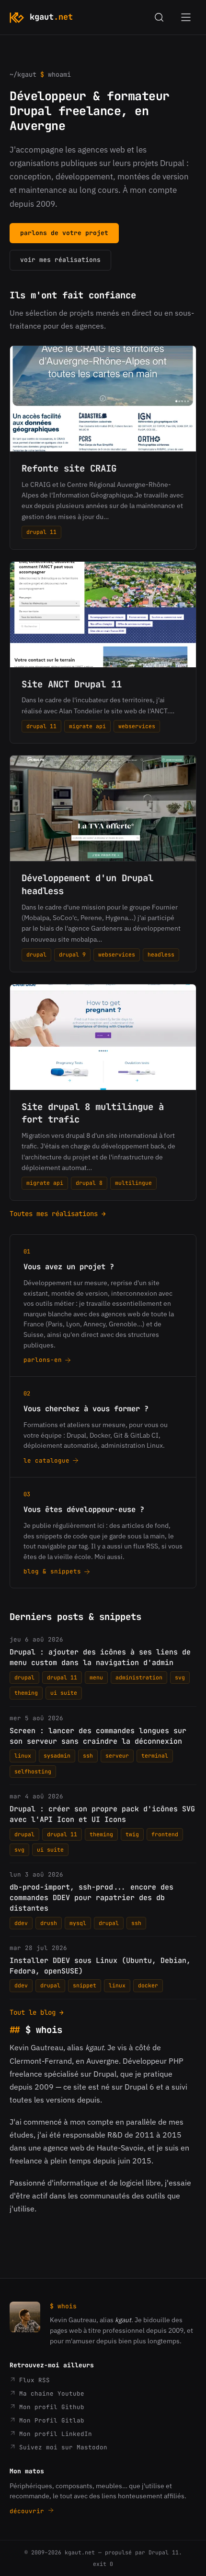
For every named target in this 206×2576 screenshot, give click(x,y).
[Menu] (186, 17)
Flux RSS (33, 2380)
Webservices (137, 726)
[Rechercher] (159, 17)
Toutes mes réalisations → (58, 1214)
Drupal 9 (72, 954)
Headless (161, 954)
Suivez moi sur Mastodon (61, 2447)
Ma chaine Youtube (50, 2393)
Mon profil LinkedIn (54, 2434)
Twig (132, 1834)
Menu (96, 1677)
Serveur (117, 1755)
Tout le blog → (37, 2012)
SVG (180, 1677)
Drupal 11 (41, 532)
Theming (26, 1693)
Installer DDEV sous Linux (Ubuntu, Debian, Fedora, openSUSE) (100, 1966)
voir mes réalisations (60, 260)
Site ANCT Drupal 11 (72, 684)
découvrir (29, 2511)
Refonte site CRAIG (69, 468)
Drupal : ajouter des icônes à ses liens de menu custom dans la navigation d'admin (100, 1657)
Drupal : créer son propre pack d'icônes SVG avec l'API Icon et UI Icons (102, 1814)
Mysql (78, 1923)
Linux (23, 1755)
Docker (148, 1985)
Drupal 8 (89, 1183)
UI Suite (64, 1693)
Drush (49, 1923)
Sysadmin (57, 1755)
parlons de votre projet (64, 233)
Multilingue (133, 1183)
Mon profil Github (50, 2407)
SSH (88, 1755)
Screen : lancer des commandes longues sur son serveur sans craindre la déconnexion (98, 1736)
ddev (21, 1923)
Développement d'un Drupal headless (87, 885)
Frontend (165, 1834)
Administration (139, 1677)
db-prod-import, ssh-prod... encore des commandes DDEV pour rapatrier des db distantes (92, 1898)
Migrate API (87, 726)
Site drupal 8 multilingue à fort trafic (93, 1113)
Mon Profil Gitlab (50, 2420)
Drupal (36, 954)
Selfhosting (33, 1771)
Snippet (85, 1985)
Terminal (155, 1755)
